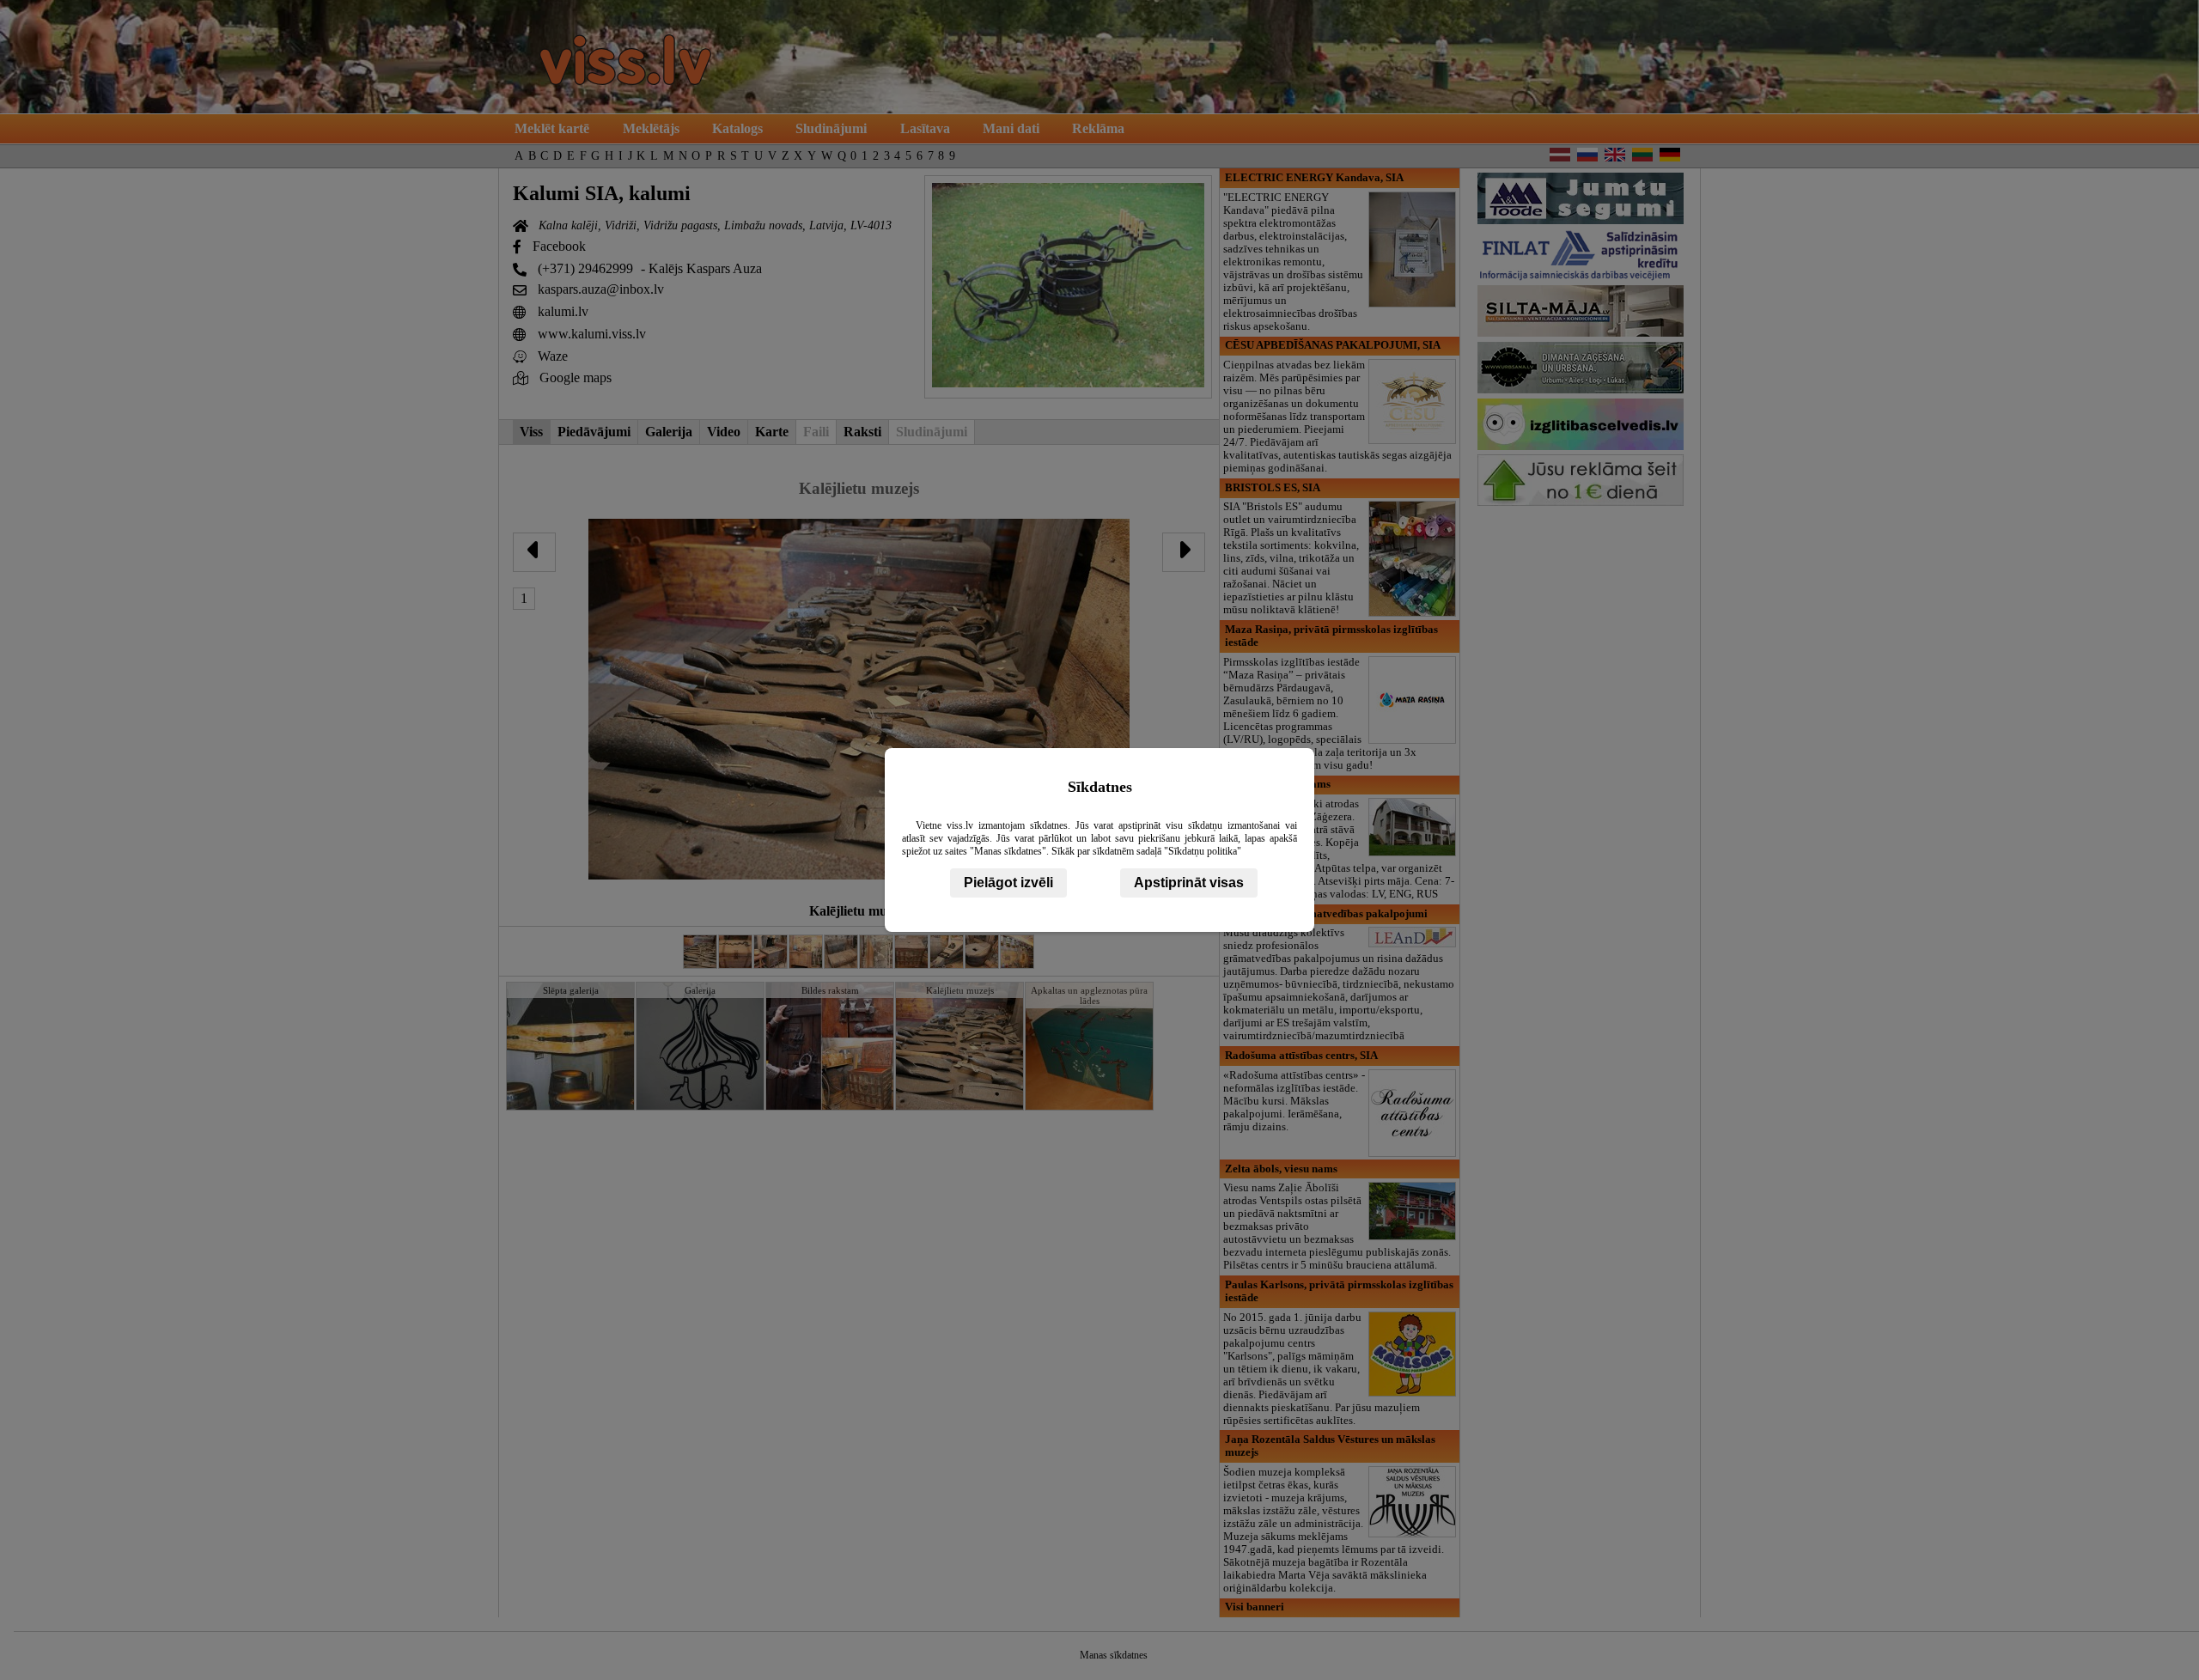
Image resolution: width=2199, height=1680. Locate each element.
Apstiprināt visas (1189, 883)
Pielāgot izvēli (1008, 883)
